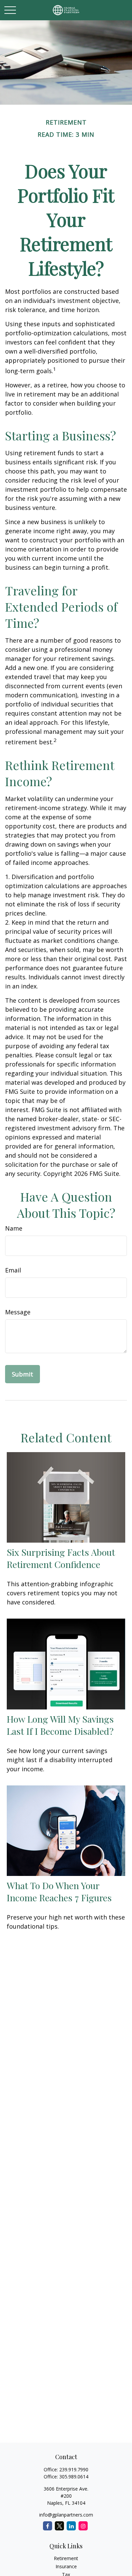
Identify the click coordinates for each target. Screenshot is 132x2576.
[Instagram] (83, 2526)
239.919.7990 (74, 2469)
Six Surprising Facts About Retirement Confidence (61, 1558)
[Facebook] (48, 2526)
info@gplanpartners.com (66, 2515)
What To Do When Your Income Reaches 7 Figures (59, 1891)
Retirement (66, 2558)
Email (13, 1270)
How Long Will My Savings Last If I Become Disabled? (60, 1725)
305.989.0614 (74, 2477)
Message (18, 1312)
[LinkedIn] (71, 2526)
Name (14, 1228)
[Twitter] (59, 2526)
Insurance (66, 2566)
